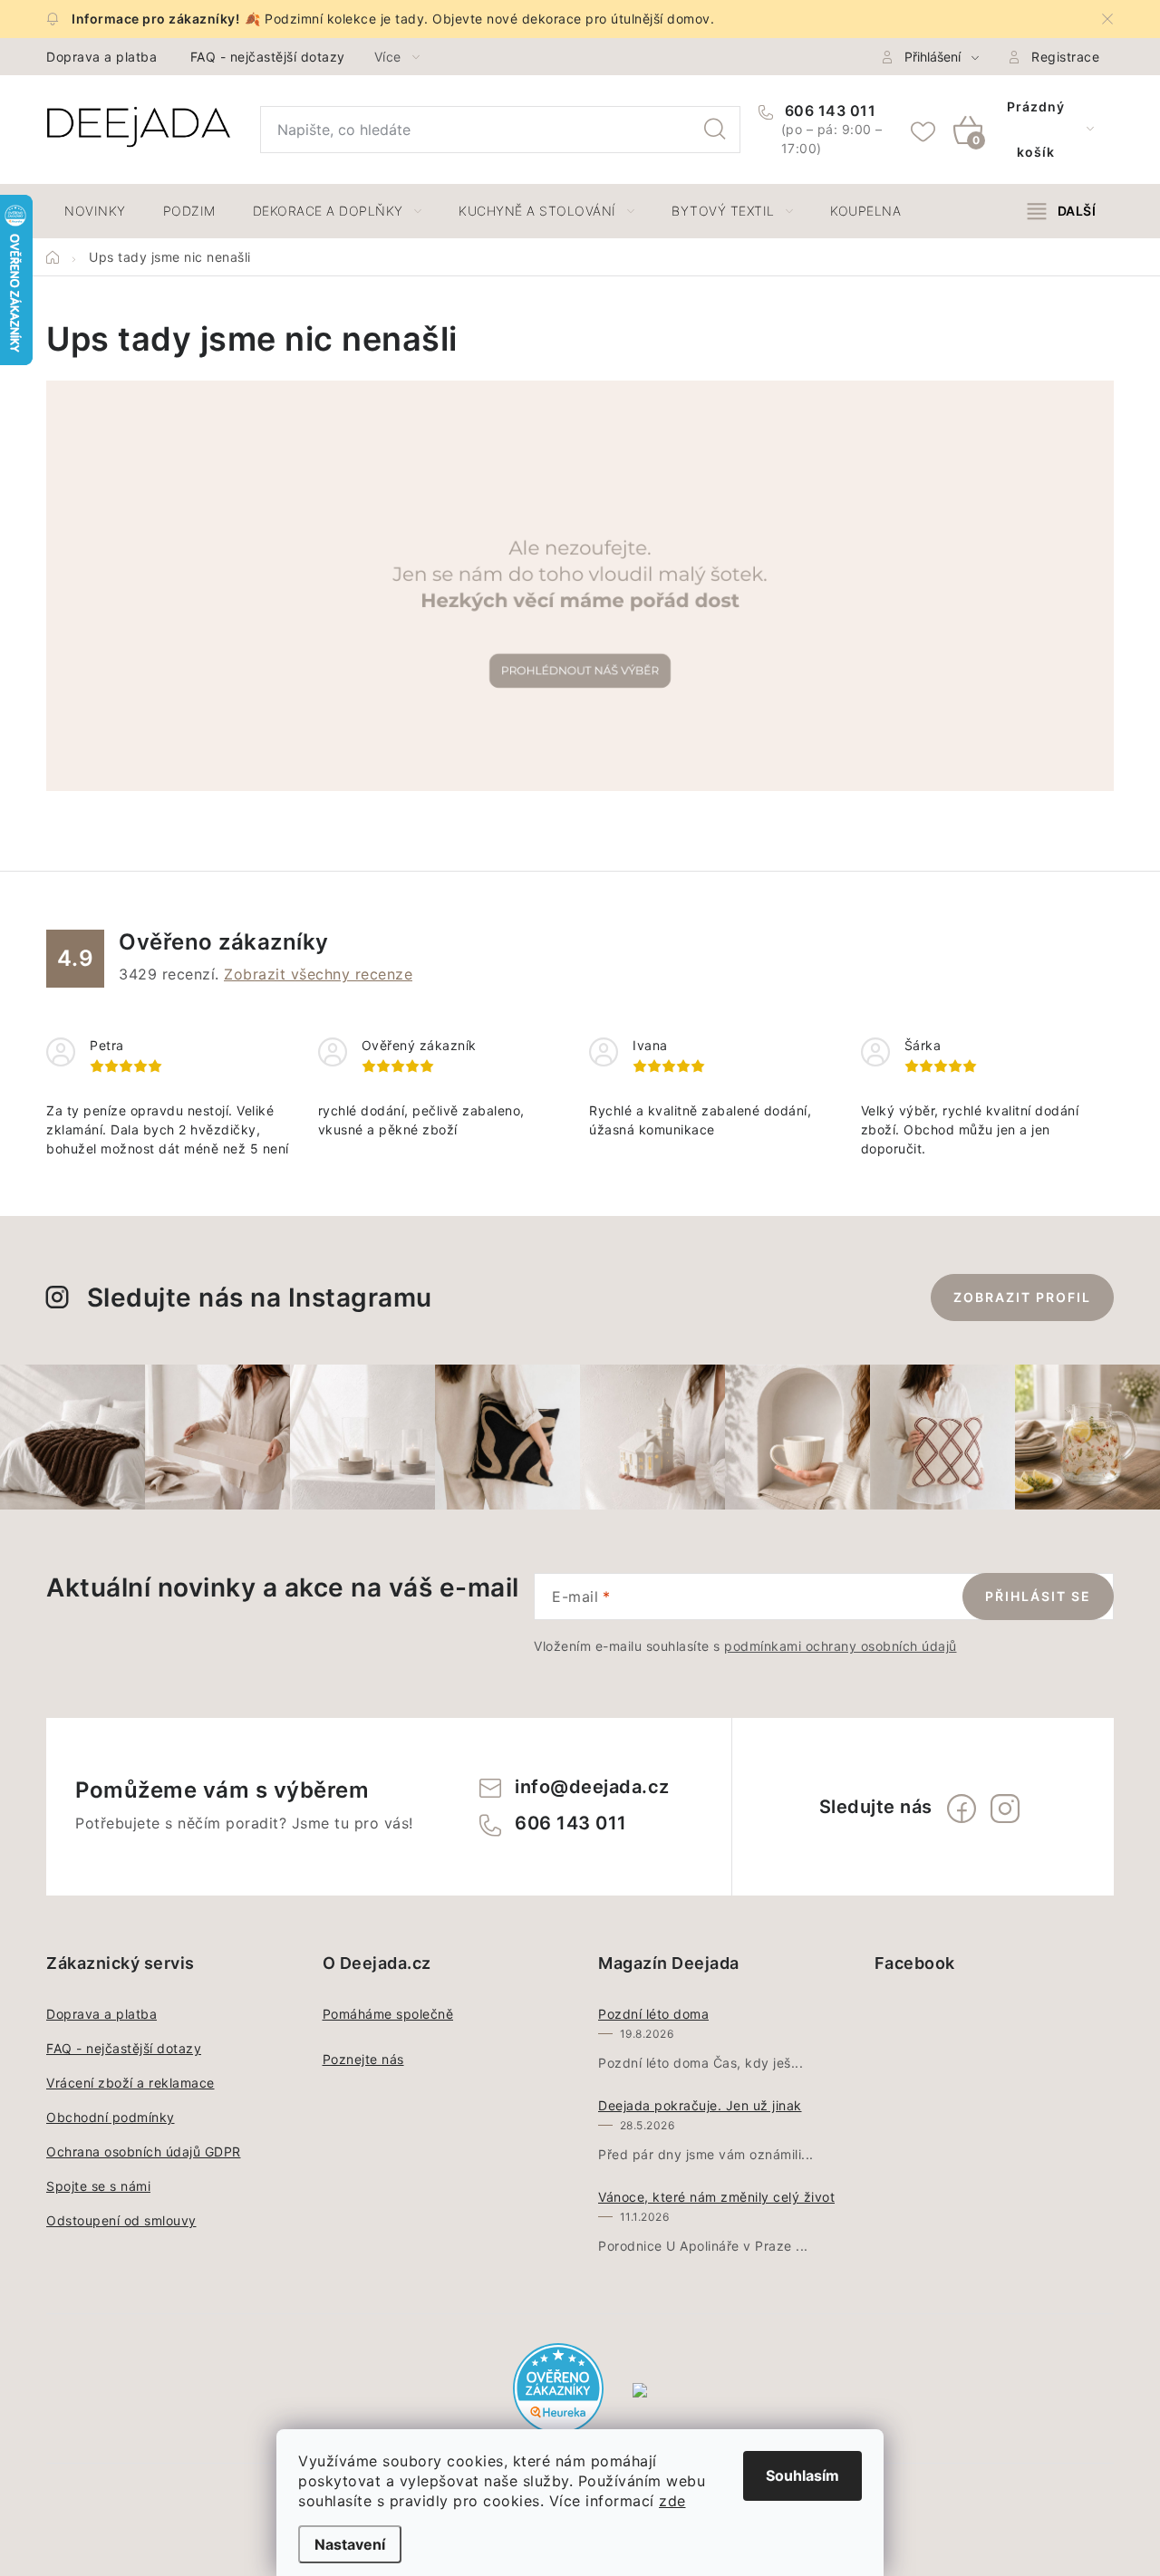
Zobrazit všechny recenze (318, 974)
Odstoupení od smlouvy (121, 2220)
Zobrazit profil (1022, 1297)
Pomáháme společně (388, 2014)
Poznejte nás (363, 2059)
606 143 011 (828, 111)
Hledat (715, 130)
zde (672, 2501)
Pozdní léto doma (653, 2014)
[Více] (1062, 211)
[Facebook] (962, 1809)
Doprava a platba (101, 57)
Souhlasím (802, 2475)
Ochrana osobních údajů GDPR (144, 2151)
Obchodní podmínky (111, 2117)
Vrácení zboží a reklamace (130, 2083)
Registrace (1065, 57)
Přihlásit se (1038, 1596)
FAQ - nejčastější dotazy (268, 57)
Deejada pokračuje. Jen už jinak (700, 2105)
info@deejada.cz (592, 1787)
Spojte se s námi (98, 2186)
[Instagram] (1005, 1809)
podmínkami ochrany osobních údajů (841, 1646)
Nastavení (350, 2544)
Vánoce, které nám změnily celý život (716, 2197)
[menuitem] (95, 211)
